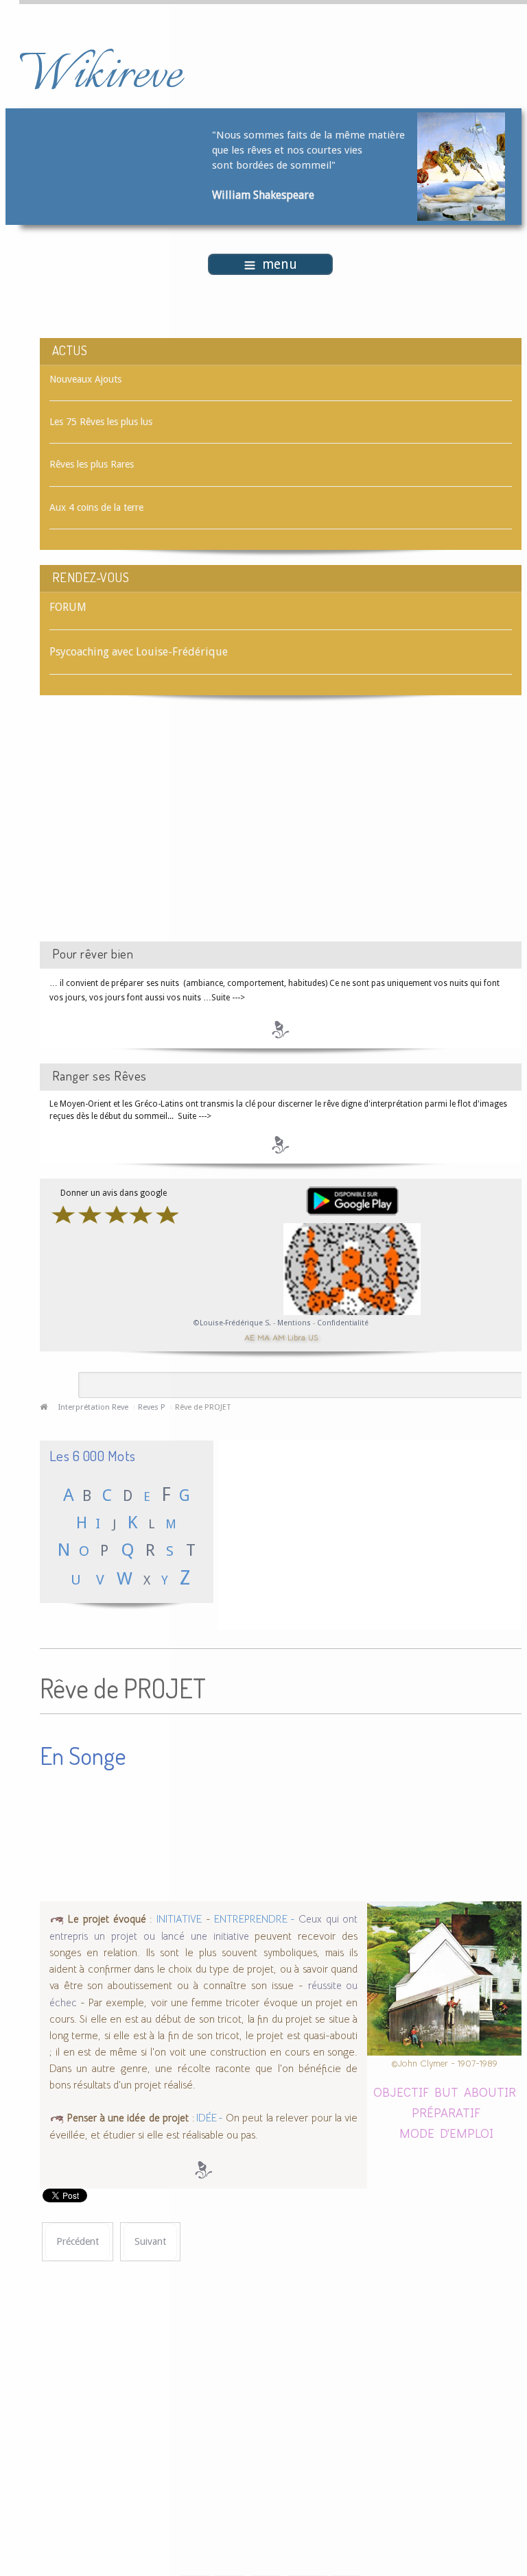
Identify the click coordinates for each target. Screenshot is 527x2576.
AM (279, 1337)
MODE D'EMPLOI (446, 2133)
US (313, 1337)
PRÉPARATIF (446, 2112)
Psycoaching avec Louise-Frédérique (139, 652)
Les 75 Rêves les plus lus (101, 422)
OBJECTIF (401, 2092)
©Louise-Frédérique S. (232, 1323)
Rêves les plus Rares (92, 464)
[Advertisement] (156, 830)
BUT (446, 2092)
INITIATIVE (179, 1919)
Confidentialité (343, 1323)
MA (263, 1337)
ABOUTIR (490, 2092)
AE (249, 1337)
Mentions (295, 1323)
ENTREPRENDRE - (254, 1919)
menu (280, 264)
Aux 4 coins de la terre (96, 507)
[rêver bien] (281, 1029)
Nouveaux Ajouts (85, 379)
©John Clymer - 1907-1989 (444, 2063)
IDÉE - (209, 2118)
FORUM (68, 607)
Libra (296, 1337)
